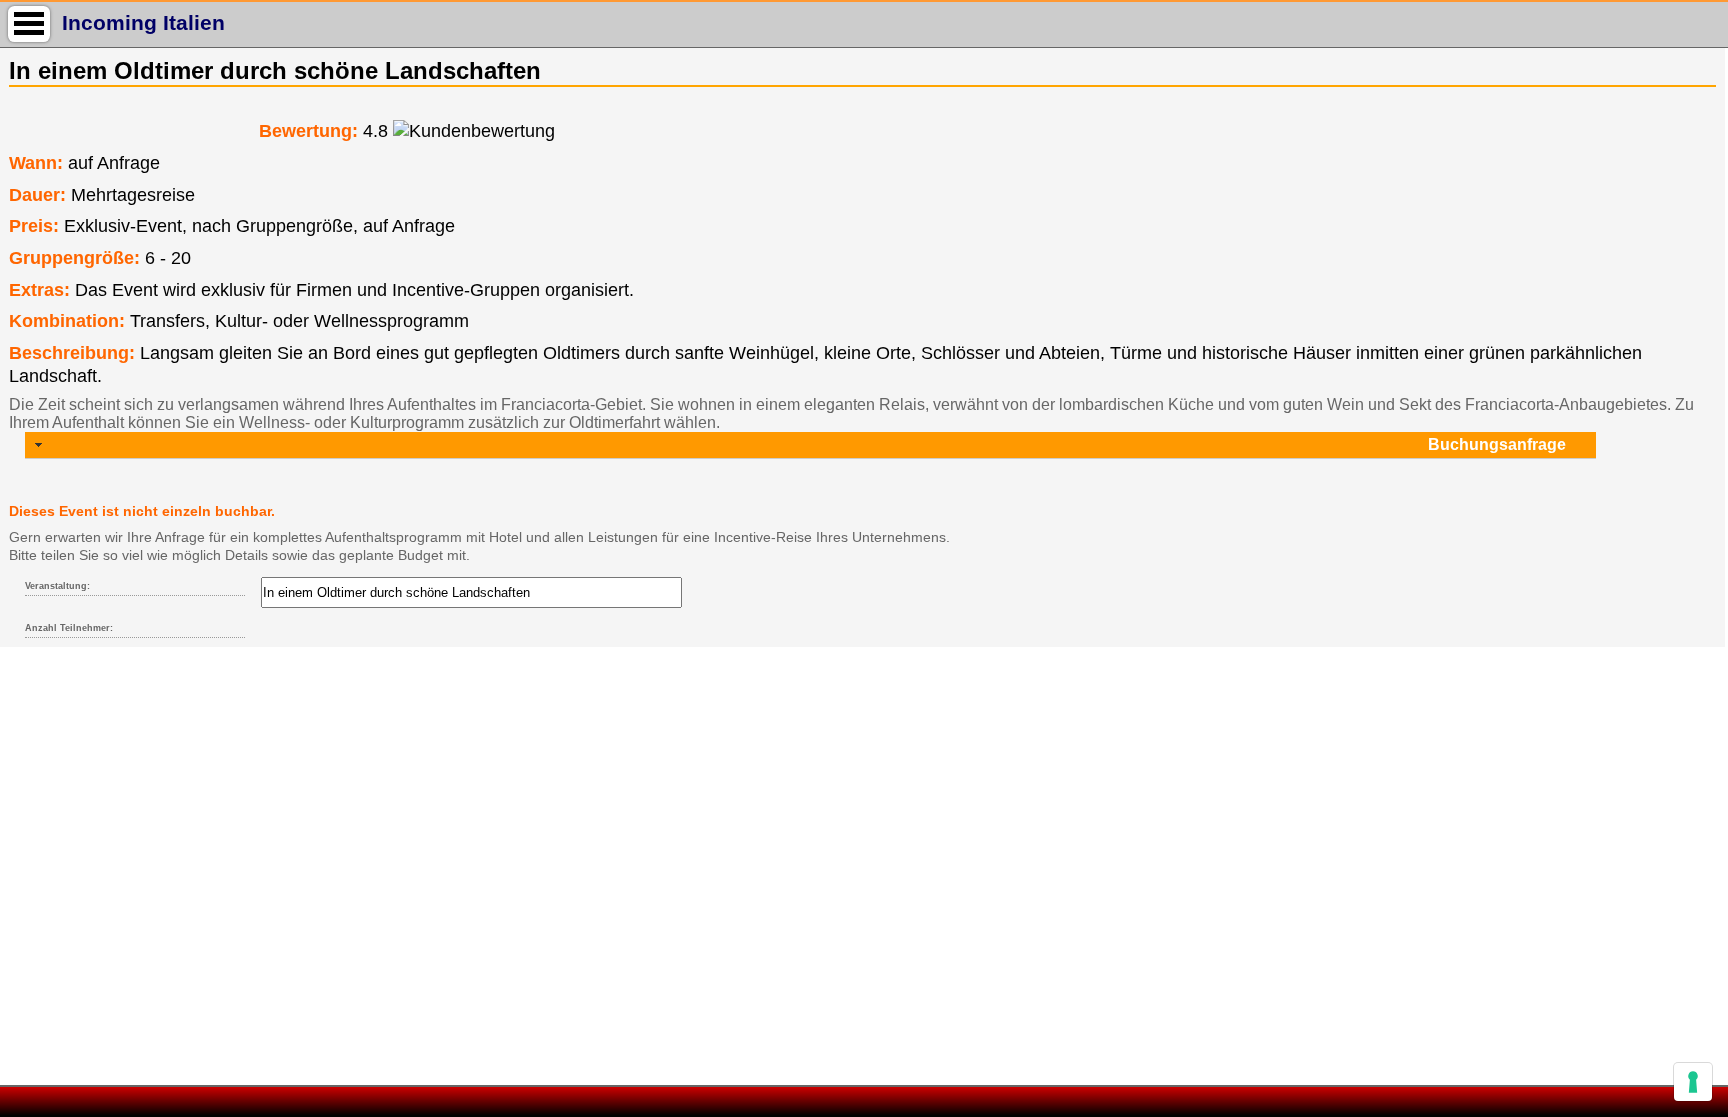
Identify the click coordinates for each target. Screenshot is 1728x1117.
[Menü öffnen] (29, 23)
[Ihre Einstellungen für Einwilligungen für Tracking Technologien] (1693, 1082)
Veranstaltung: (57, 586)
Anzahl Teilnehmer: (69, 628)
